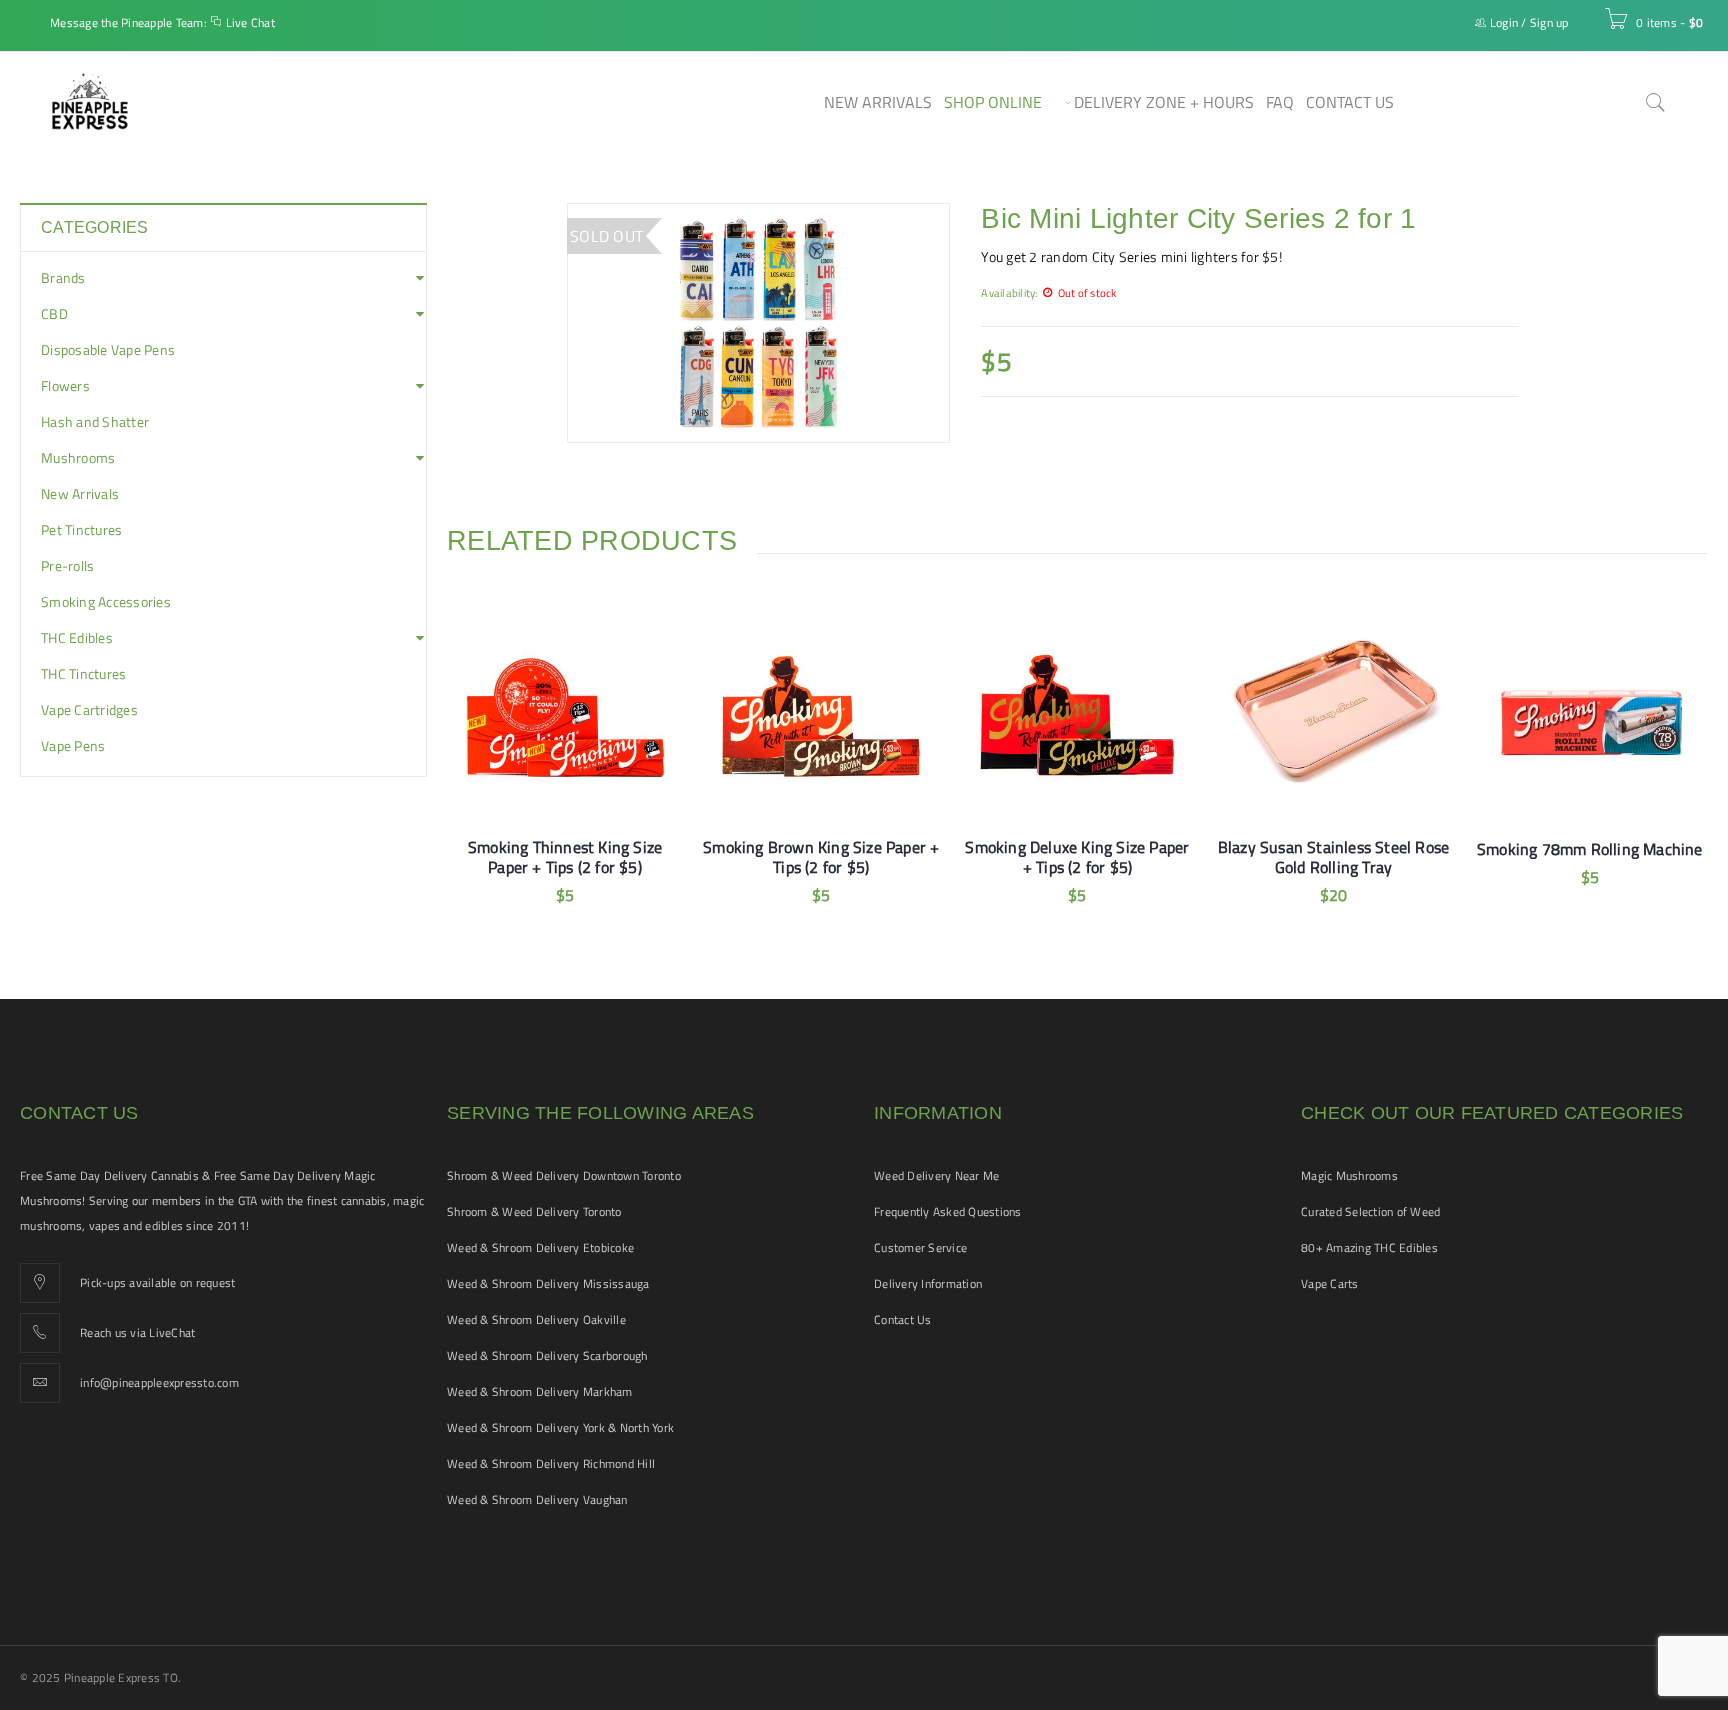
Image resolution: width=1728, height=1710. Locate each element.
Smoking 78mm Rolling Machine (1590, 849)
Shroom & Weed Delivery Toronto (534, 1211)
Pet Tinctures (81, 530)
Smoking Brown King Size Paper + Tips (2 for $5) (821, 857)
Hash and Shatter (95, 422)
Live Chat (250, 22)
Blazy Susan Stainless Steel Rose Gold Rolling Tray (1333, 857)
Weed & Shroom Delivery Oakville (536, 1319)
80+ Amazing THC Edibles (1369, 1247)
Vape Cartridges (89, 710)
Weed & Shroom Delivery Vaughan (537, 1499)
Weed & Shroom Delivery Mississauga (548, 1283)
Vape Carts (1330, 1283)
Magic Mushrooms (1349, 1175)
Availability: (1009, 292)
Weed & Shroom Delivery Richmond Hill (551, 1463)
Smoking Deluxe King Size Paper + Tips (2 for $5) (1077, 857)
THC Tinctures (83, 674)
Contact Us (903, 1319)
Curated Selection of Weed (1370, 1211)
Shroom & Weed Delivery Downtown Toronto (564, 1175)
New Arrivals (80, 494)
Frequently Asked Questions (948, 1211)
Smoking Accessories (106, 602)
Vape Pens (73, 746)
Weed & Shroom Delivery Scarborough (547, 1355)
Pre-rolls (67, 566)
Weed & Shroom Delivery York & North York (560, 1427)
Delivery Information (928, 1283)
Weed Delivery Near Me (936, 1175)
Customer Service (920, 1247)
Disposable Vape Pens (108, 350)
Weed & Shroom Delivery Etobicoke (540, 1247)
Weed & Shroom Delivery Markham (540, 1391)
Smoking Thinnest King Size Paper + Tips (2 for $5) (565, 857)
